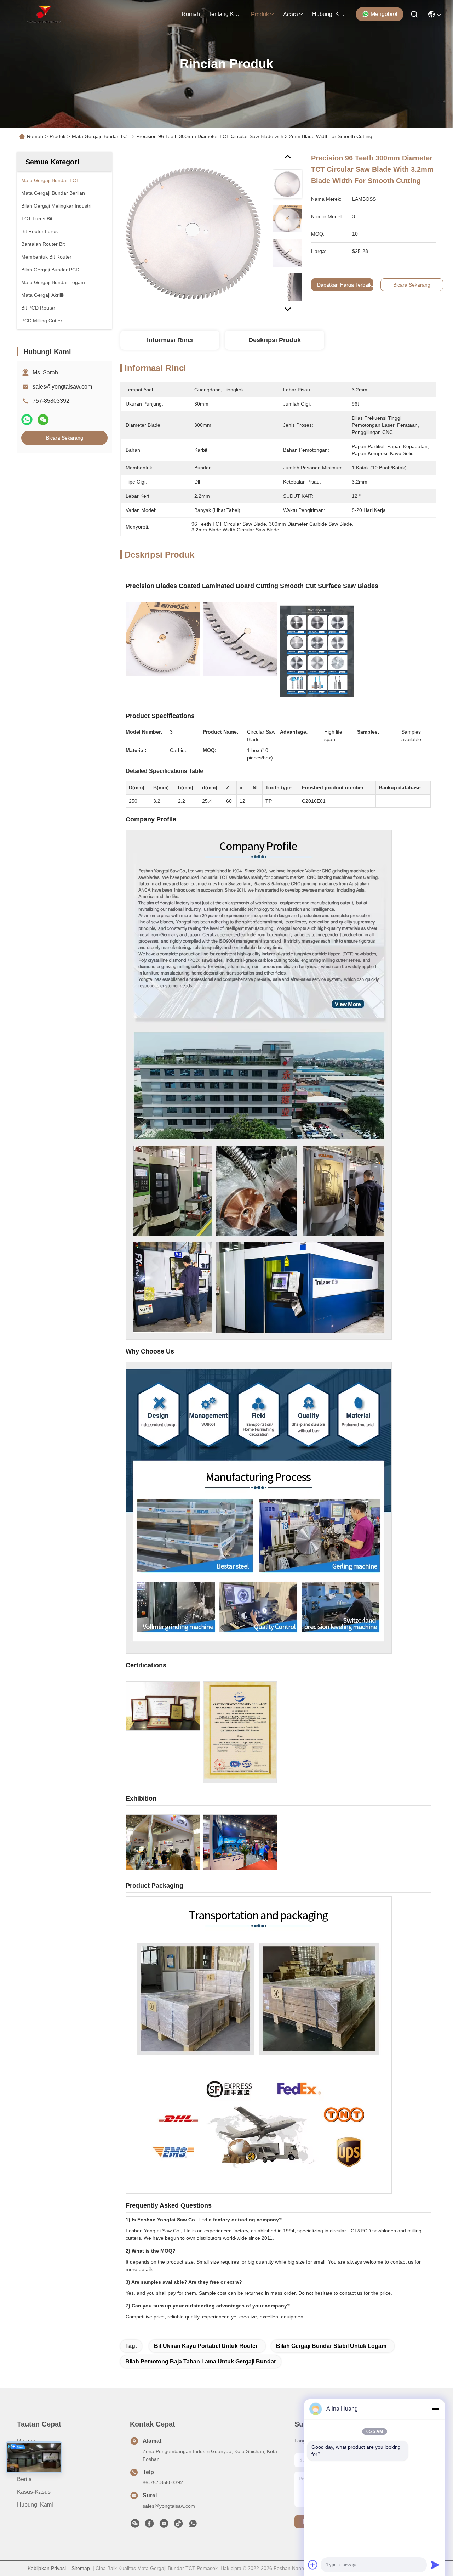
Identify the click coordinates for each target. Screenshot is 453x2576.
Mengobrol (384, 14)
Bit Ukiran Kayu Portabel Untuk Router (206, 2346)
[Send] (435, 2565)
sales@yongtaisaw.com (62, 387)
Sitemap (81, 2568)
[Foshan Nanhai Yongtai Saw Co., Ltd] (44, 14)
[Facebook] (149, 2525)
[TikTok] (178, 2525)
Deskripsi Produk (275, 340)
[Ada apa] (27, 420)
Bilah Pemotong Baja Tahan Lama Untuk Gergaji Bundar (201, 2362)
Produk (260, 14)
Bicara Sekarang (65, 438)
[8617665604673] (193, 2525)
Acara (291, 14)
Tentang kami (225, 14)
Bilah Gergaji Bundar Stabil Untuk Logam (331, 2346)
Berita (24, 2479)
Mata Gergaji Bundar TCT (101, 136)
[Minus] (435, 2409)
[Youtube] (164, 2525)
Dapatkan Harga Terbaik (344, 285)
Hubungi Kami (329, 14)
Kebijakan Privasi (47, 2568)
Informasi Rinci (170, 340)
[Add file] (313, 2565)
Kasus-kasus (34, 2492)
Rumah (191, 14)
